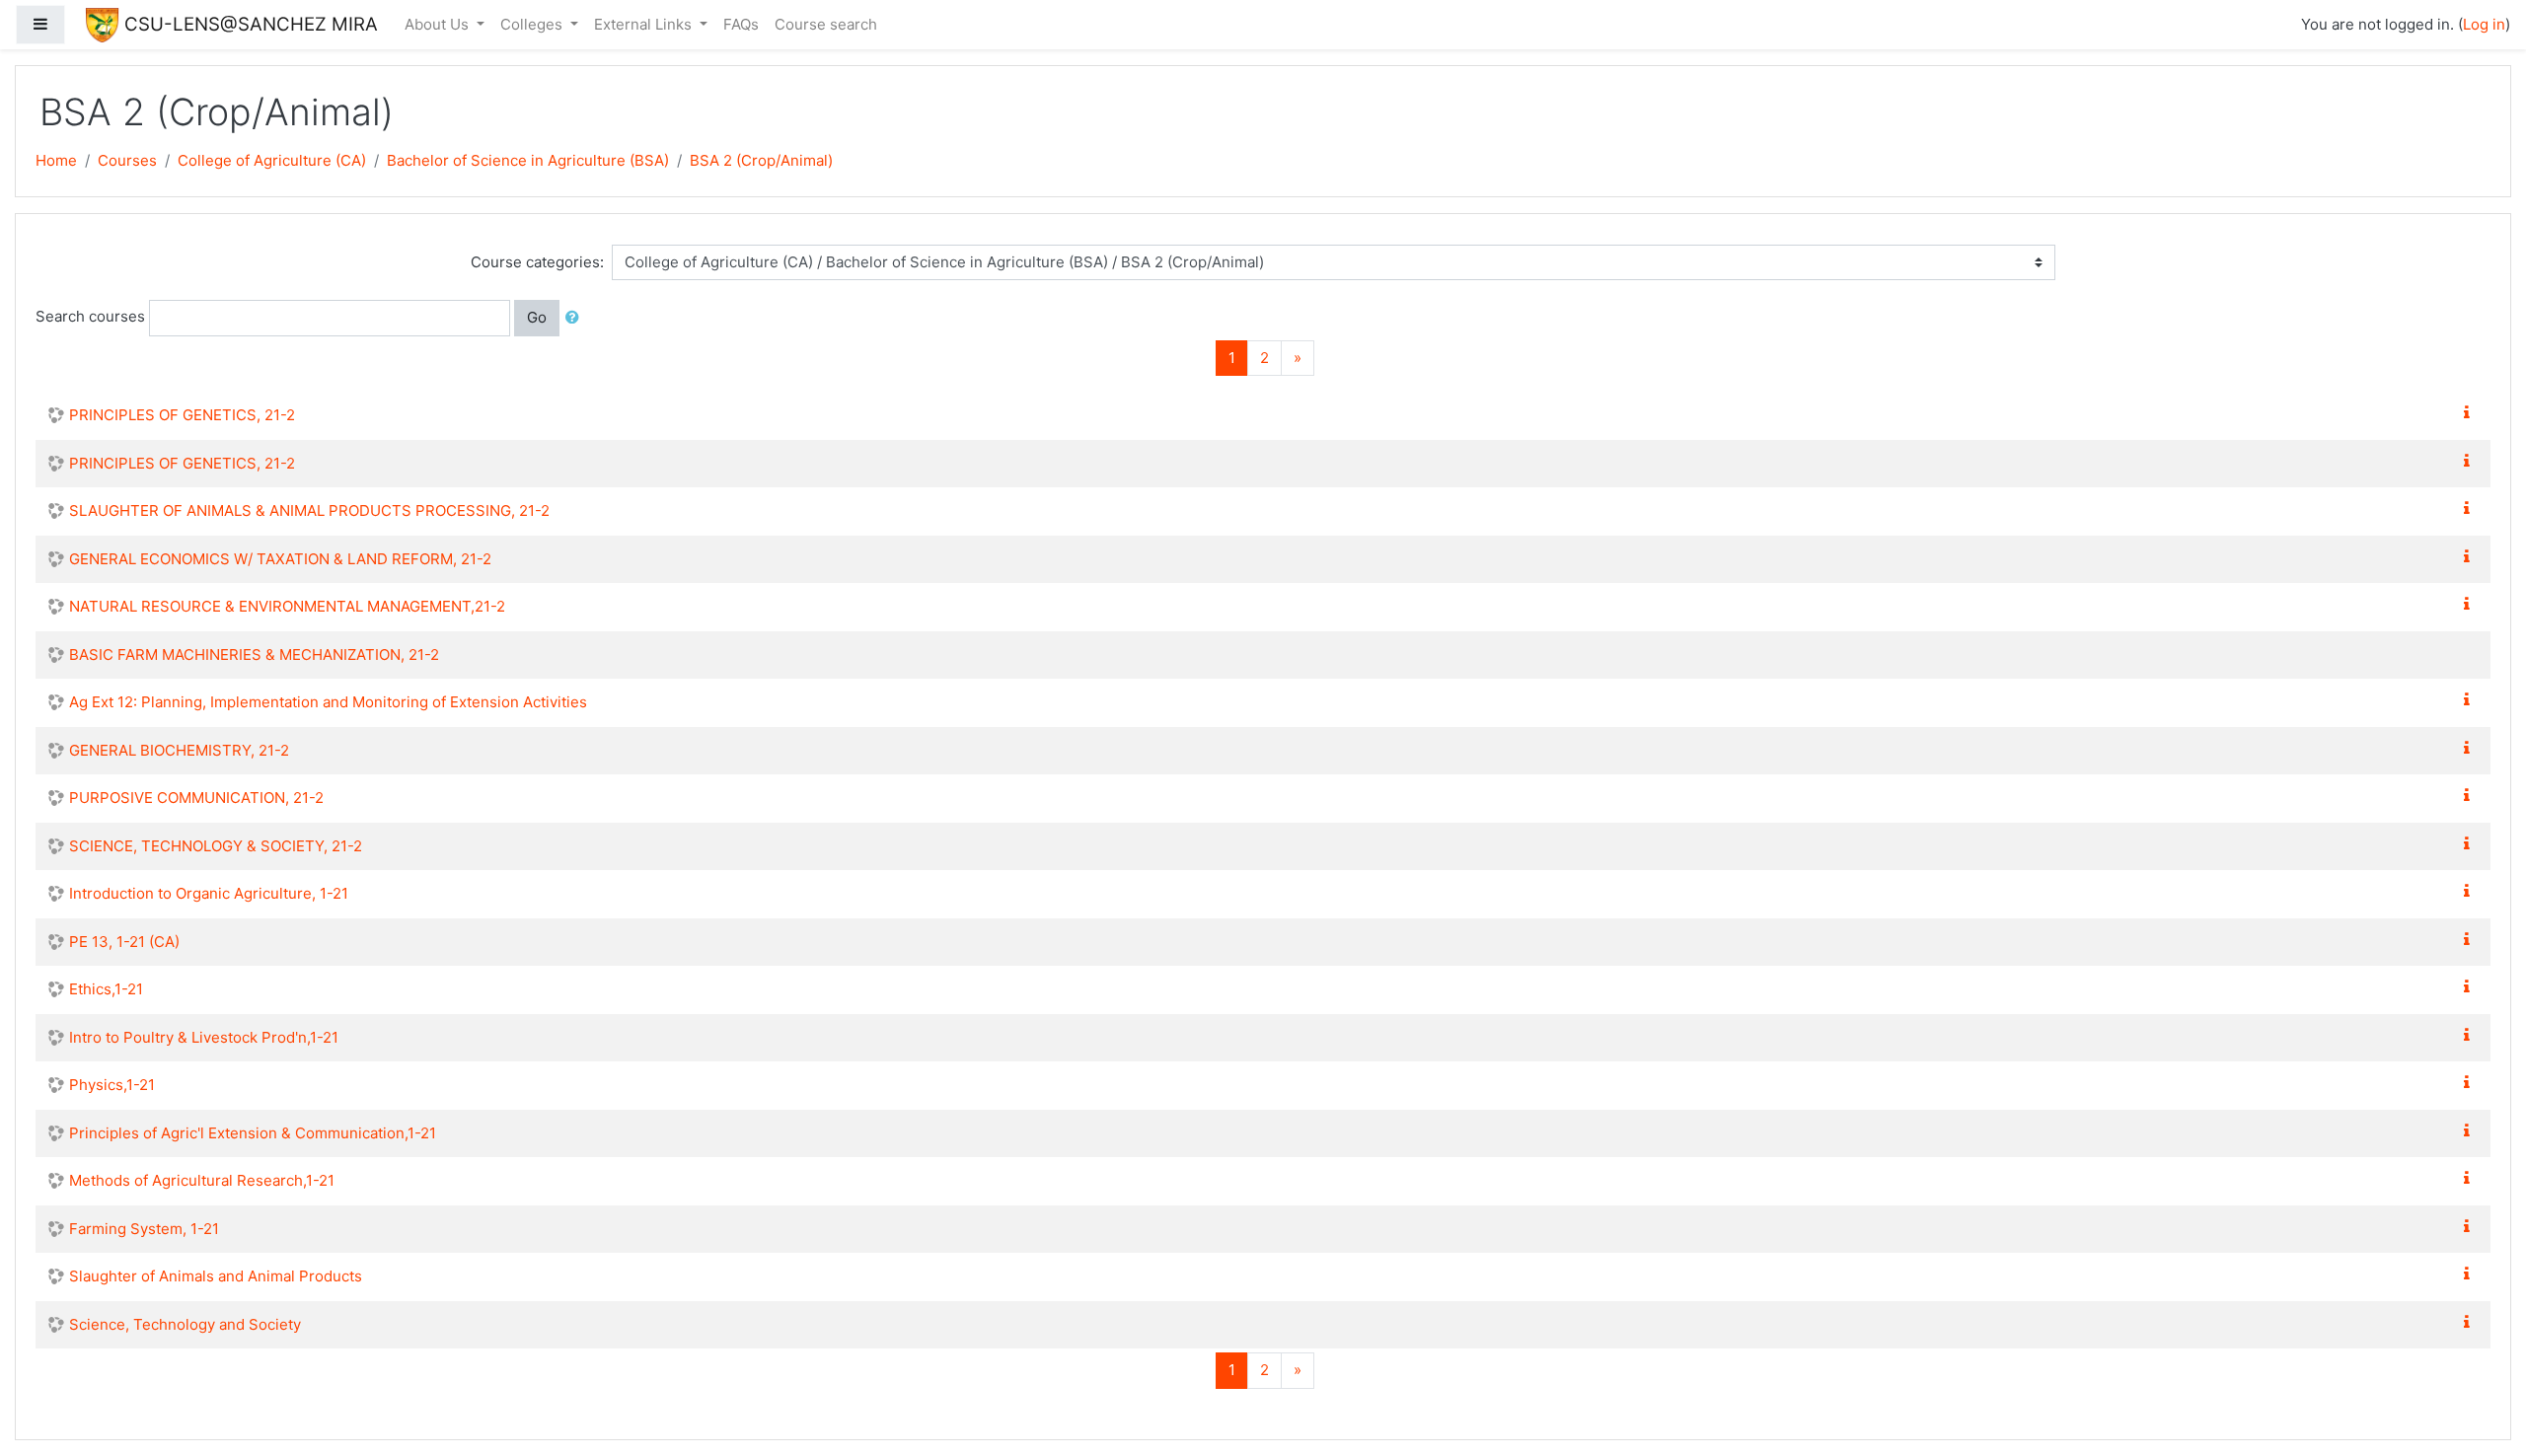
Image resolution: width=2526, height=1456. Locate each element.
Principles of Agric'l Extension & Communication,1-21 (253, 1133)
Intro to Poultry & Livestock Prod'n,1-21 (204, 1037)
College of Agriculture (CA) (272, 160)
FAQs (741, 24)
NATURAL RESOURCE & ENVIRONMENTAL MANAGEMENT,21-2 (287, 606)
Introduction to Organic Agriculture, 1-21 (209, 893)
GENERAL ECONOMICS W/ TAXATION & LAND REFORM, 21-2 (280, 559)
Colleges (533, 24)
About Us (439, 24)
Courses (127, 160)
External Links (645, 24)
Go (537, 317)
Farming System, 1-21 (144, 1229)
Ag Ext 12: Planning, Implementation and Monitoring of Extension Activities (328, 702)
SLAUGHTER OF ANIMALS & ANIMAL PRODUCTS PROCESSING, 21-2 (309, 510)
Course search (826, 24)
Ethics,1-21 (106, 989)
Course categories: (537, 262)
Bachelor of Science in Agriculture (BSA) (528, 160)
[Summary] (2471, 413)
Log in (2484, 24)
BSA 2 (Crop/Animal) (761, 160)
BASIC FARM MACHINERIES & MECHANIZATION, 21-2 (254, 655)
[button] (576, 318)
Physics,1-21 (112, 1085)
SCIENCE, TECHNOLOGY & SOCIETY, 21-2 (216, 846)
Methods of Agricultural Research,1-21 (202, 1180)
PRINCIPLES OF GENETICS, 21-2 (182, 415)
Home (56, 160)
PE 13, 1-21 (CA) (124, 942)
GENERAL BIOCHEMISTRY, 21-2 (179, 750)
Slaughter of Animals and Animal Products (216, 1276)
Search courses (90, 316)
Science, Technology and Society (185, 1324)
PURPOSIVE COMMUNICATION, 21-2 (196, 798)
